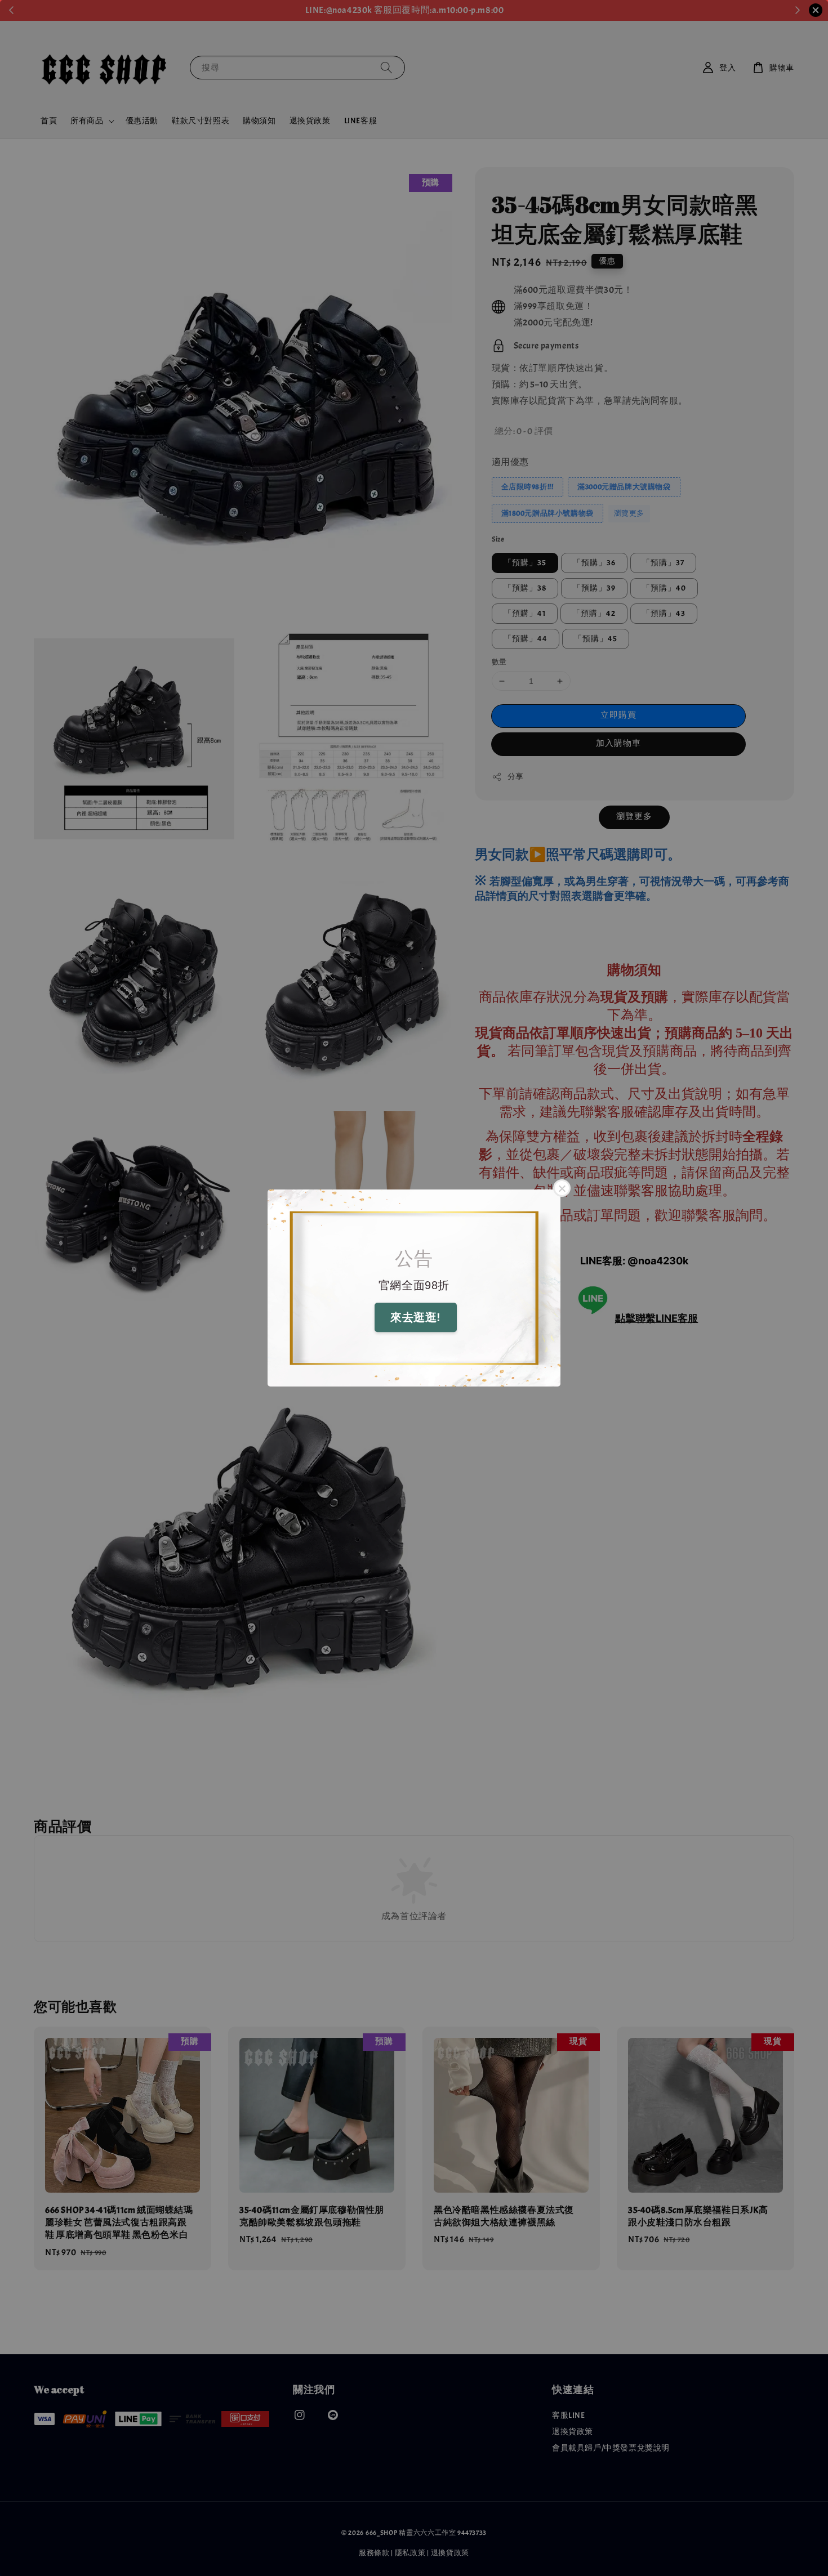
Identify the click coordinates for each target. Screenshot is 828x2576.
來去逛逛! (416, 1318)
